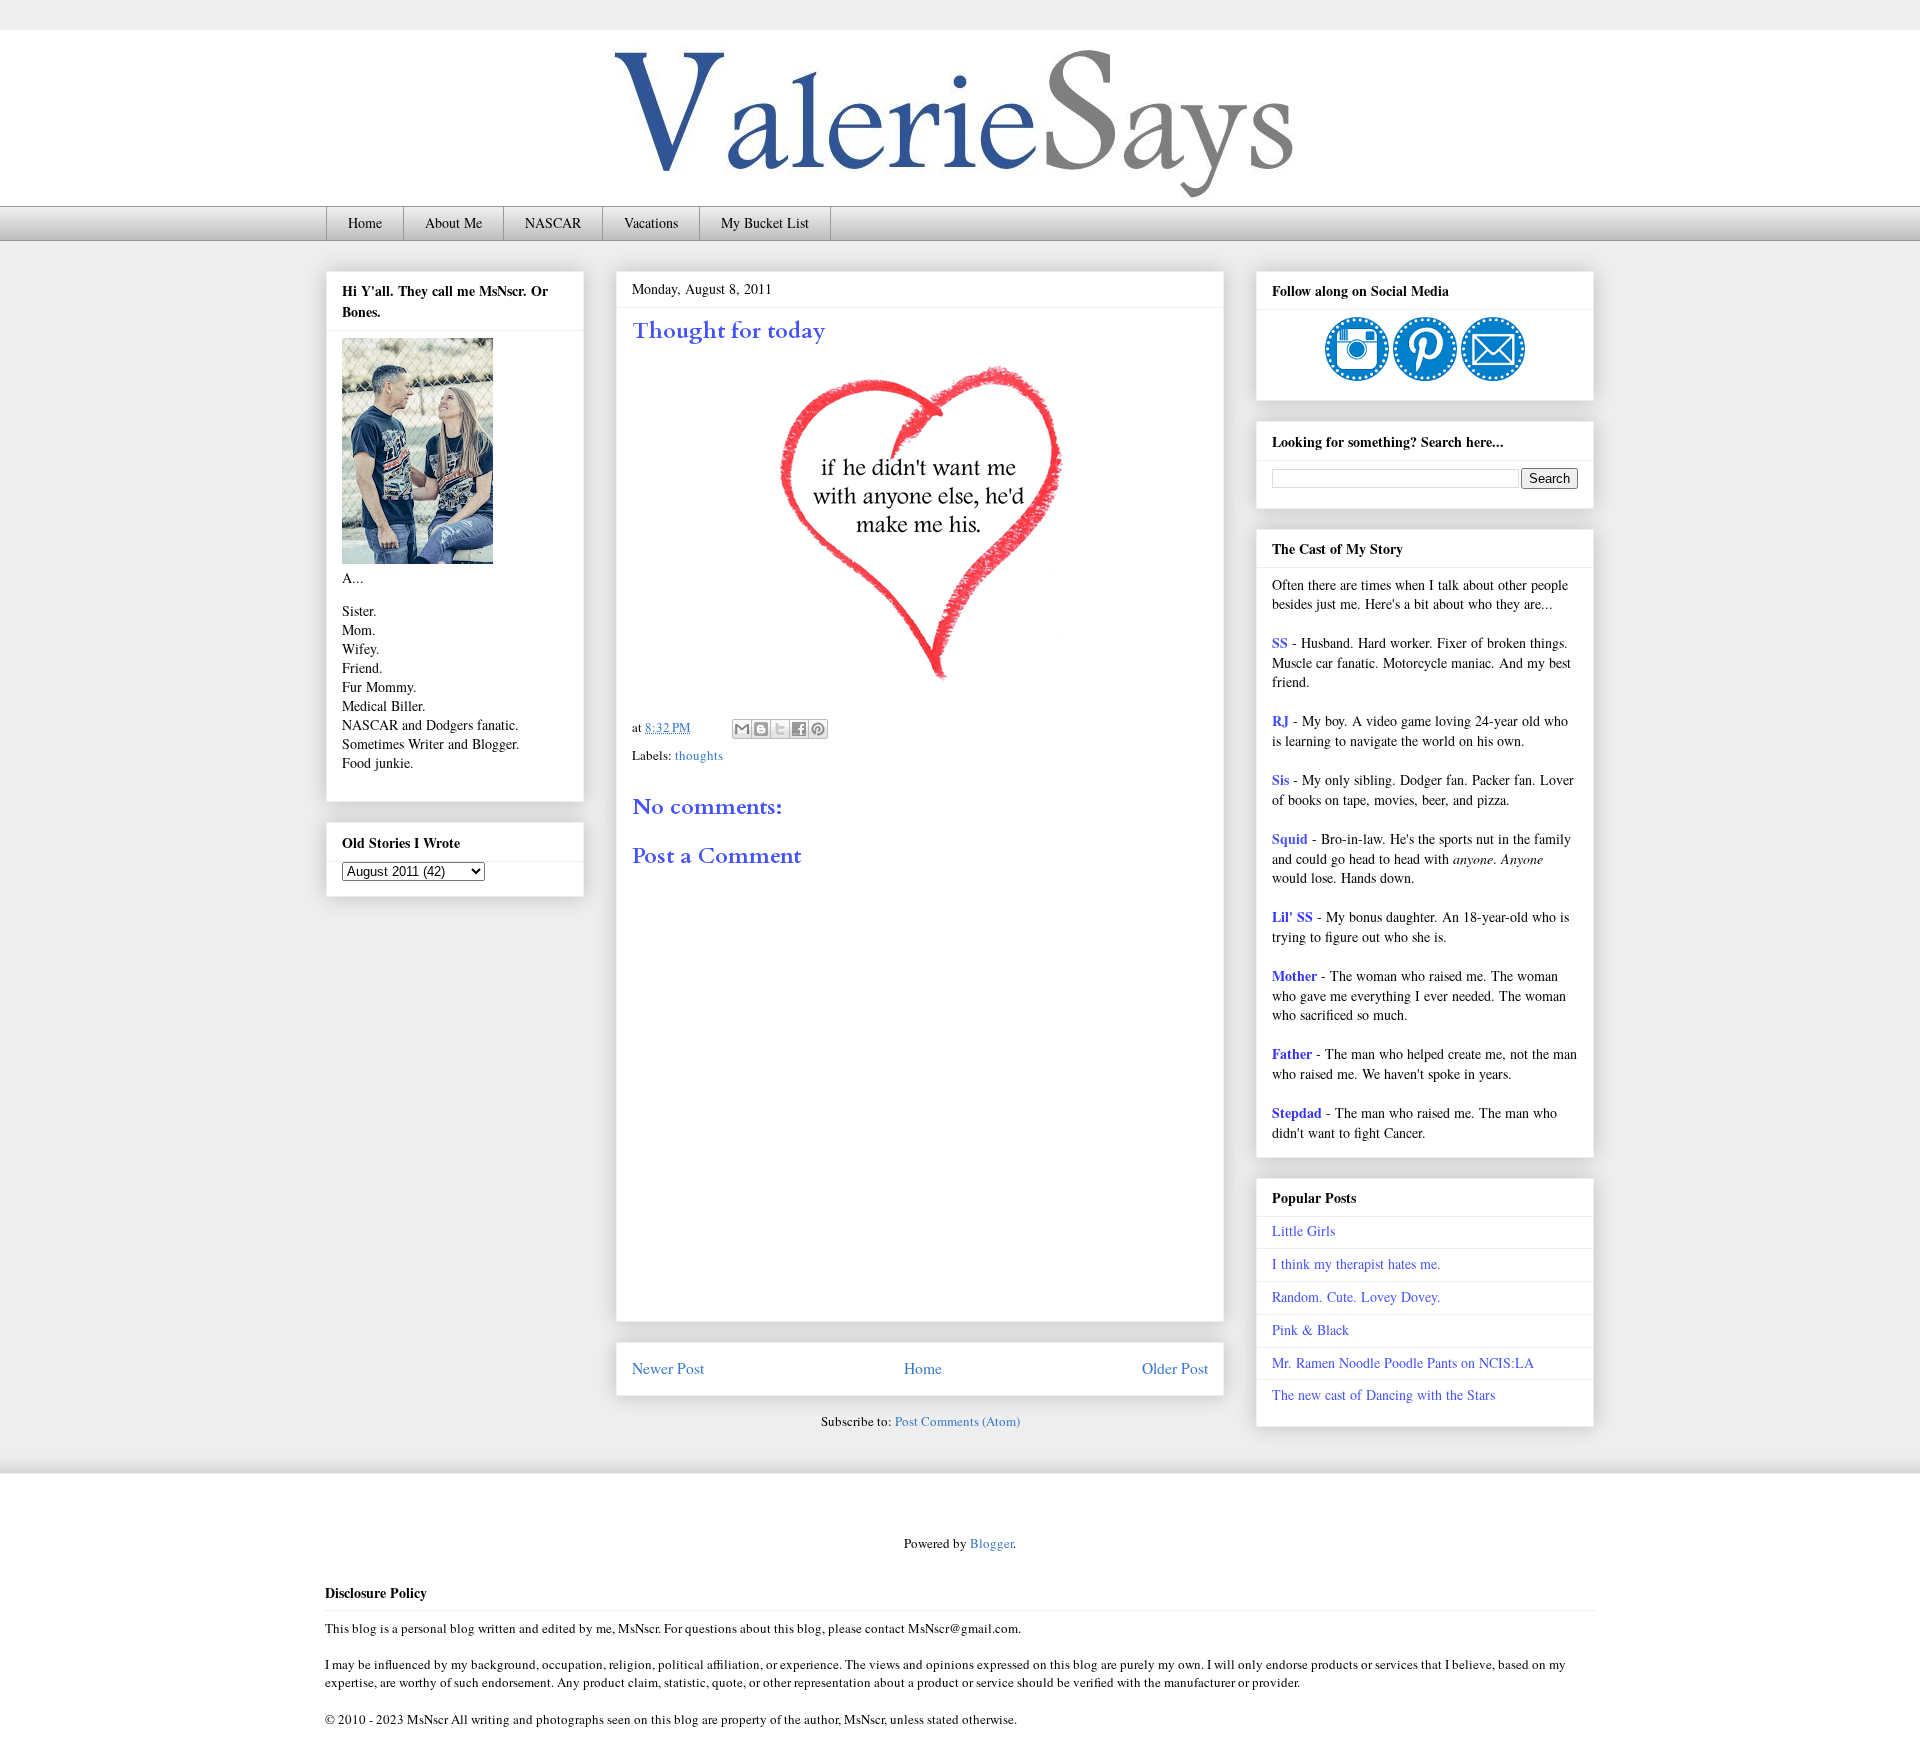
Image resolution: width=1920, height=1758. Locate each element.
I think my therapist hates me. (1356, 1263)
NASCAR (553, 222)
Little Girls (1303, 1230)
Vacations (651, 222)
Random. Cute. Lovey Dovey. (1356, 1296)
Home (365, 222)
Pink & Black (1310, 1329)
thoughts (699, 755)
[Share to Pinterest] (818, 729)
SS (1280, 642)
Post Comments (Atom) (957, 1421)
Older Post (1175, 1368)
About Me (453, 222)
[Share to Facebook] (799, 729)
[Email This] (742, 729)
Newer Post (668, 1368)
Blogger (991, 1543)
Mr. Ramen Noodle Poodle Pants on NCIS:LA (1403, 1362)
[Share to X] (780, 729)
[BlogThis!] (761, 729)
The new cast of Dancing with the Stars (1383, 1394)
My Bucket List (765, 222)
